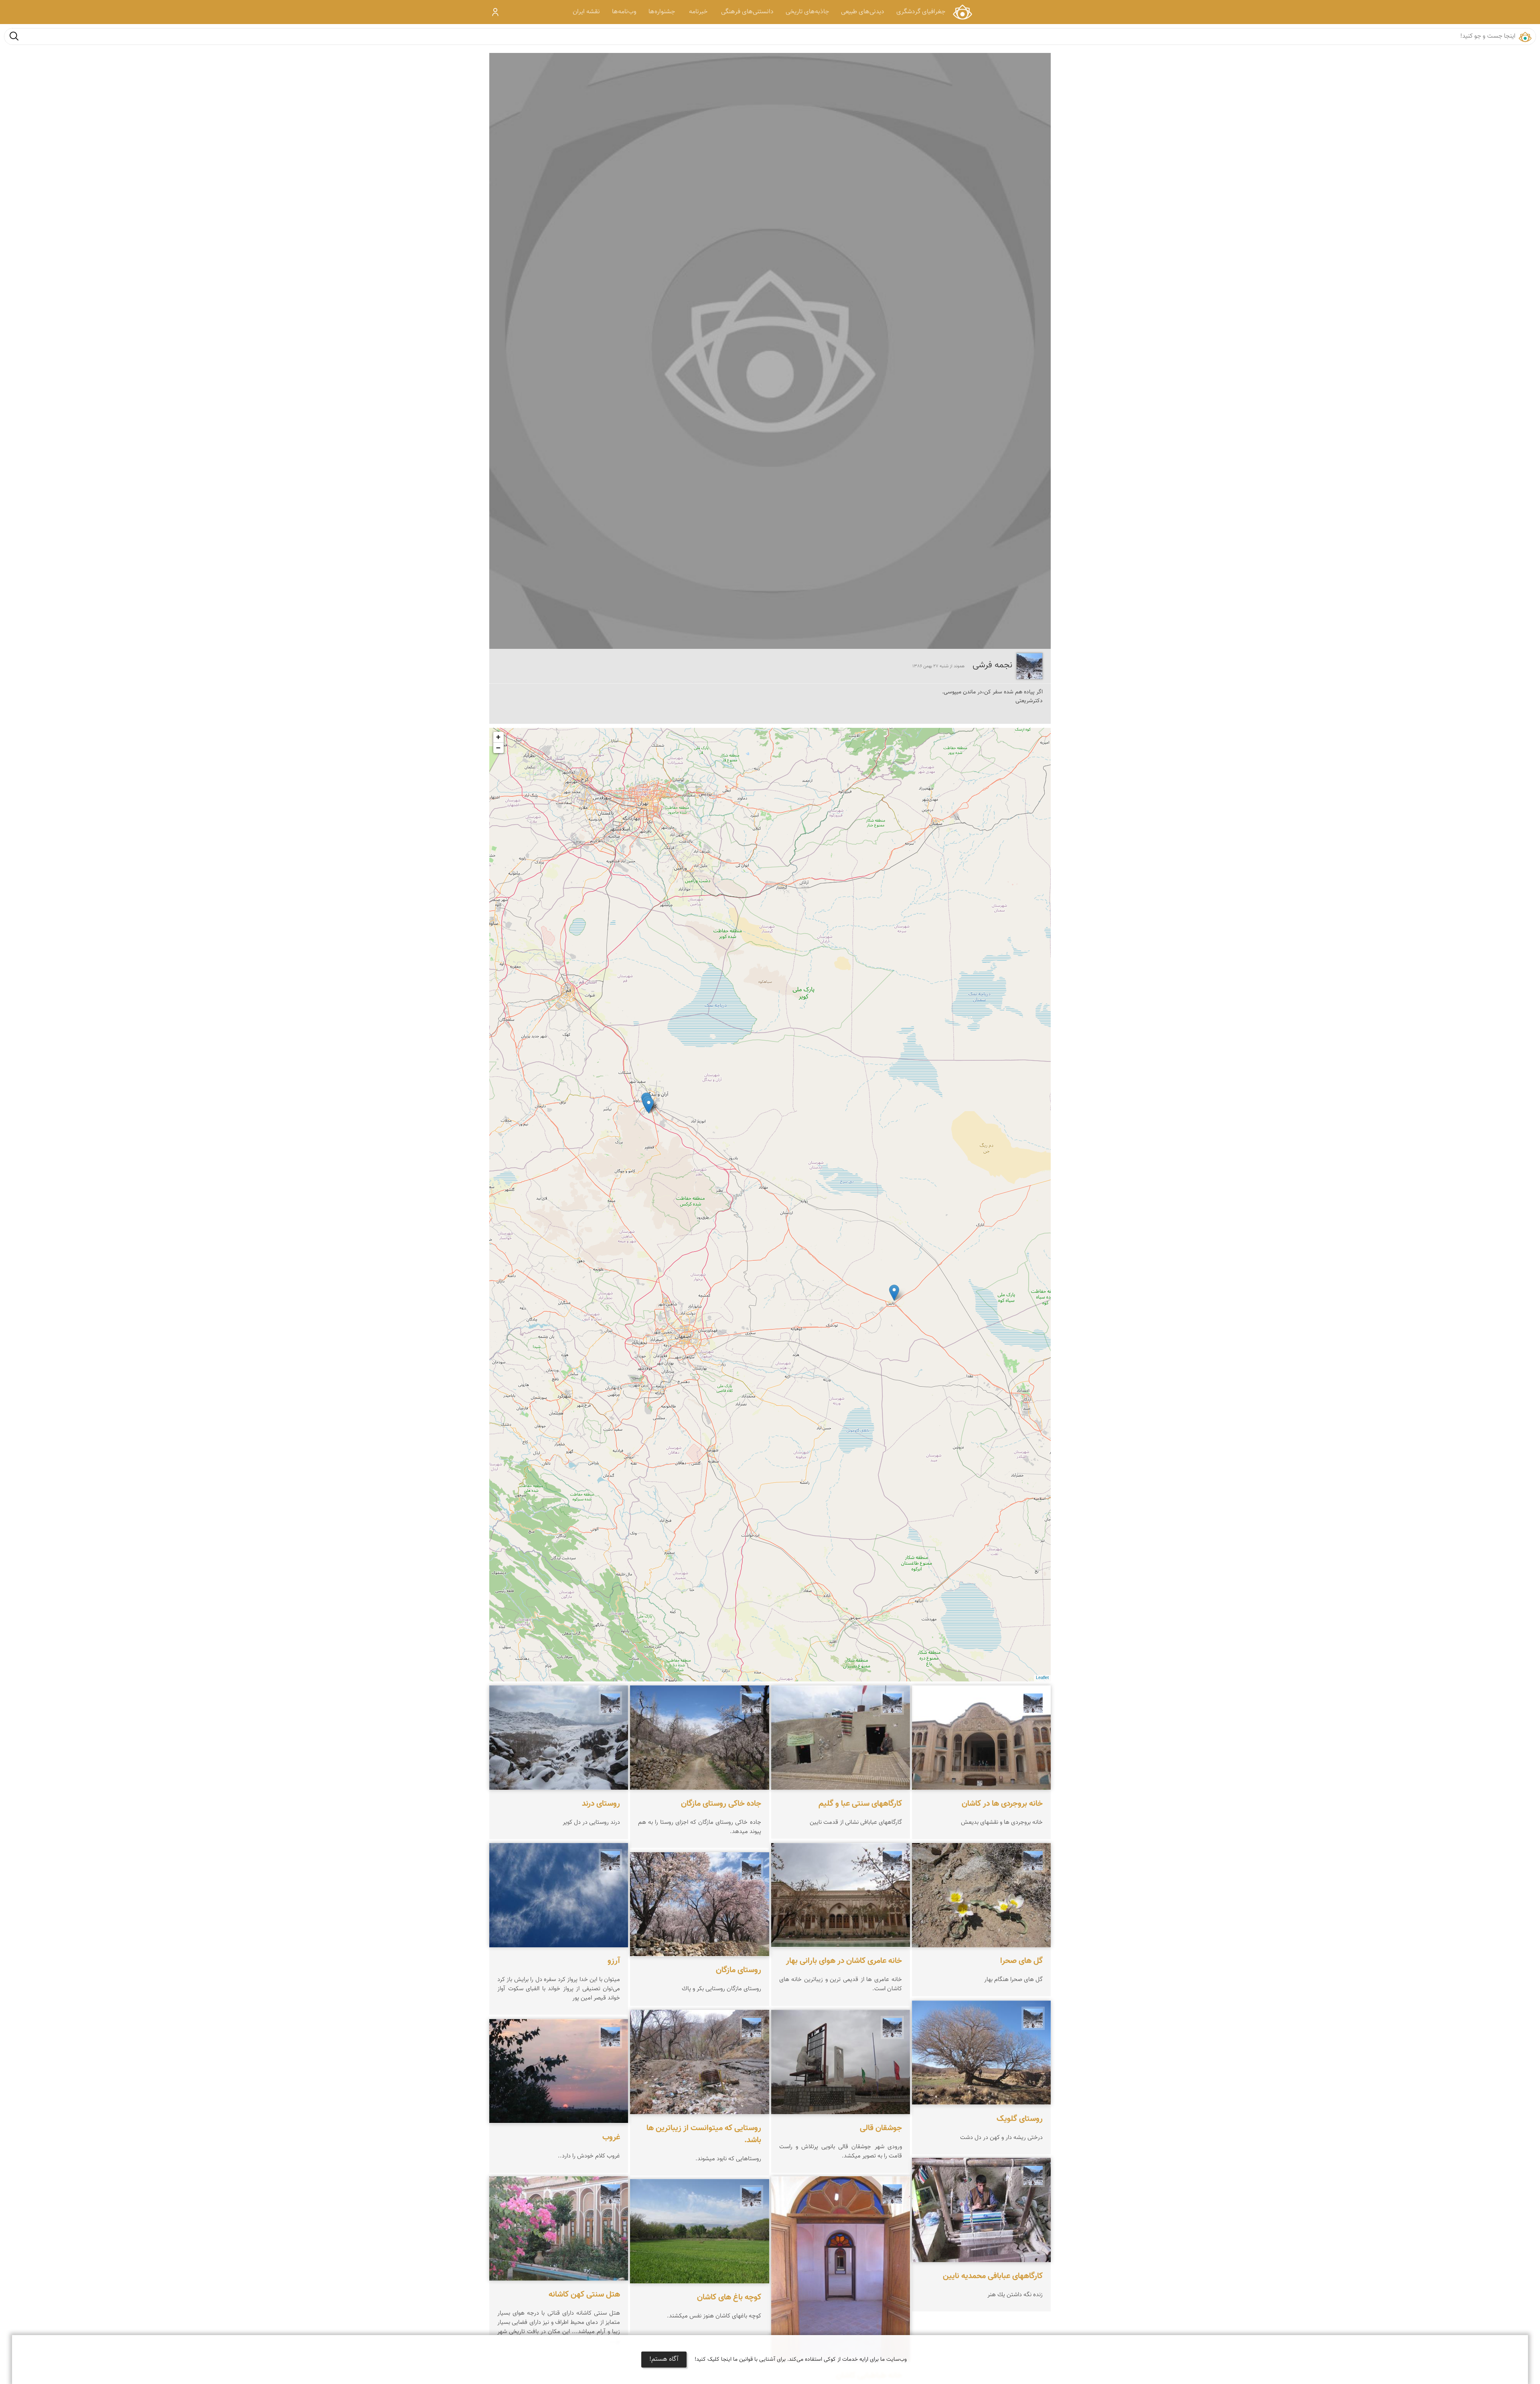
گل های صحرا (1021, 1961)
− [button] (498, 748)
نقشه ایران (586, 12)
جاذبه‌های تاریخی (807, 12)
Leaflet (1042, 1678)
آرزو (614, 1961)
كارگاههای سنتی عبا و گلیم (860, 1804)
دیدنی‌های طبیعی (863, 12)
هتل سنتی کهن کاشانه (584, 2295)
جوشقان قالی (881, 2128)
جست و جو (14, 36)
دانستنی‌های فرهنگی (747, 12)
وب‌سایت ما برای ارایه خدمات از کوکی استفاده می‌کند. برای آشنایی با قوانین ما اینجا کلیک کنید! (801, 2360)
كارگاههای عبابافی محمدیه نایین (993, 2276)
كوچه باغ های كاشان (729, 2297)
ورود (495, 12)
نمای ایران (962, 12)
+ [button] (498, 737)
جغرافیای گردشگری (921, 12)
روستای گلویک (1020, 2119)
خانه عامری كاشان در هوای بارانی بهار (844, 1961)
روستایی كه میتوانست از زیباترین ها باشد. (704, 2134)
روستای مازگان (739, 1971)
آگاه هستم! (664, 2359)
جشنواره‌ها (662, 12)
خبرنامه (698, 12)
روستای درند (601, 1804)
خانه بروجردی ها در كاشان (1002, 1804)
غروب (611, 2137)
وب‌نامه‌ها (624, 12)
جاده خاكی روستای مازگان (721, 1804)
